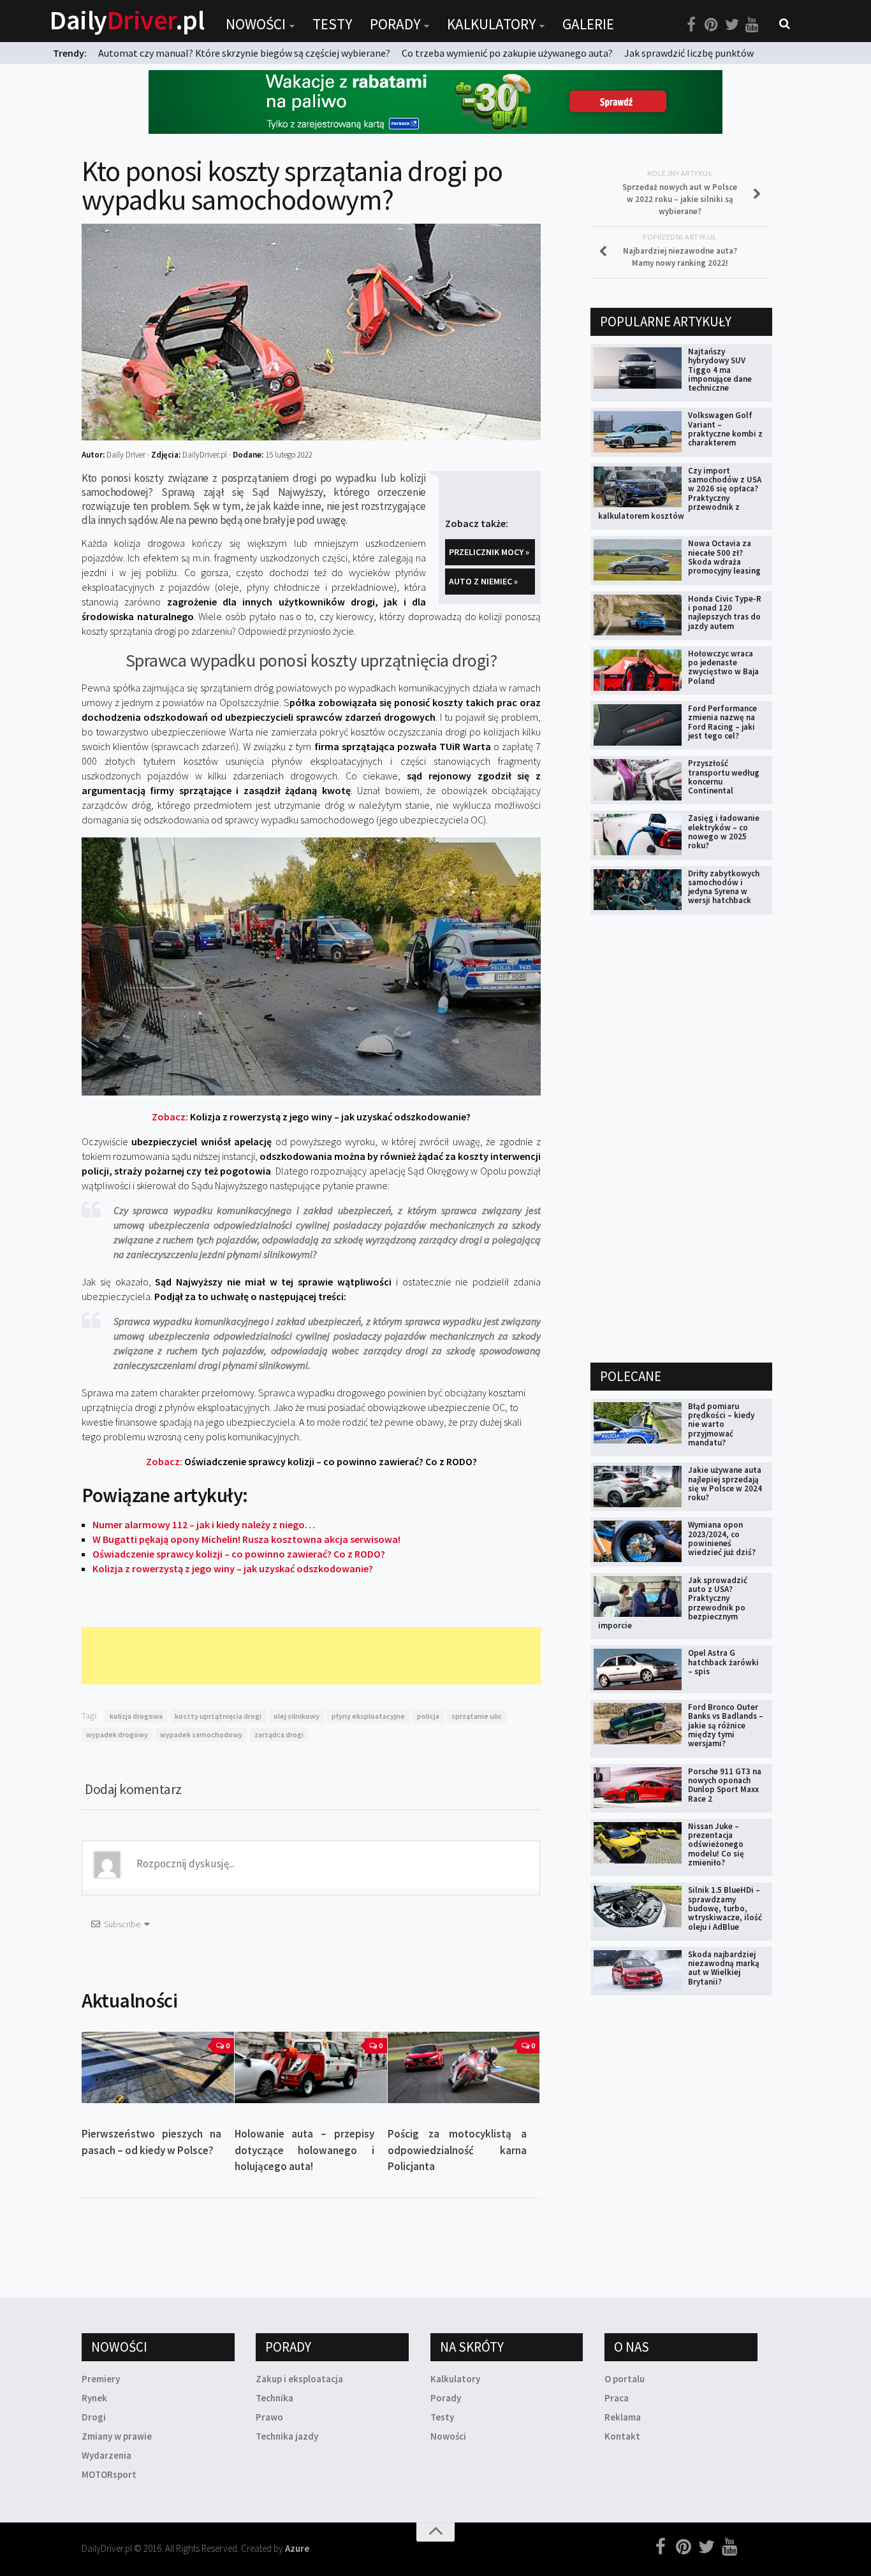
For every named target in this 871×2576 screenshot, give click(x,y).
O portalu (625, 2379)
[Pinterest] (712, 25)
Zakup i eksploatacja (299, 2379)
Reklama (623, 2417)
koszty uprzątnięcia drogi (218, 1716)
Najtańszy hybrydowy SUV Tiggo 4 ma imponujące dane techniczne (720, 370)
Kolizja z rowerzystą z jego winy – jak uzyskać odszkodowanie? (233, 1568)
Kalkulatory (491, 24)
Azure (297, 2548)
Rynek (94, 2398)
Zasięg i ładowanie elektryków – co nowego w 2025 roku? (724, 832)
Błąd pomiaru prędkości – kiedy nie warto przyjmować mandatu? (721, 1424)
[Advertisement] (314, 1656)
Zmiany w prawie (117, 2436)
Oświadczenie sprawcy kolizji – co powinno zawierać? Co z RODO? (239, 1554)
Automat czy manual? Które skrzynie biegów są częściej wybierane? (244, 53)
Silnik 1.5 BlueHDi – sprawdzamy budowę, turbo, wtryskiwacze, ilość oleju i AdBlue (725, 1908)
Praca (617, 2398)
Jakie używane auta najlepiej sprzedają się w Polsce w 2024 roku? (725, 1484)
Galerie (588, 24)
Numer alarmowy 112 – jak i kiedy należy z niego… (204, 1524)
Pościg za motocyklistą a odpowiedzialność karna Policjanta (457, 2150)
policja (428, 1716)
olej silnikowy (296, 1716)
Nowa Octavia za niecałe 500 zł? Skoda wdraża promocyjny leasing (724, 557)
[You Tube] (752, 25)
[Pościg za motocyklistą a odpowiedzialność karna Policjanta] (464, 2067)
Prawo (269, 2417)
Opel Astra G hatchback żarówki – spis (723, 1662)
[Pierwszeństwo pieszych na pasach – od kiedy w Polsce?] (158, 2067)
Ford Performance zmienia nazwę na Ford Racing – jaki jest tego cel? (722, 722)
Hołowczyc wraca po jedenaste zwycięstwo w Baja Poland (723, 667)
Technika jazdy (287, 2436)
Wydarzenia (106, 2455)
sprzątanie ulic (477, 1716)
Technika (274, 2398)
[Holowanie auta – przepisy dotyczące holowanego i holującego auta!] (311, 2067)
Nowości (256, 24)
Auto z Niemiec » (483, 581)
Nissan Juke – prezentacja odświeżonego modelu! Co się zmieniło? (716, 1844)
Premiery (101, 2379)
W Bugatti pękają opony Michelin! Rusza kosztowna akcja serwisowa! (246, 1539)
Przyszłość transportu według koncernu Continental (724, 777)
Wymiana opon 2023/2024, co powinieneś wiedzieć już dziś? (722, 1538)
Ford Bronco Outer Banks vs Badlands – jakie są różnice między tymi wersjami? (726, 1725)
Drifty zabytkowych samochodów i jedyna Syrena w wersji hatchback (724, 887)
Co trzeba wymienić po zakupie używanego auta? (507, 53)
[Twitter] (732, 25)
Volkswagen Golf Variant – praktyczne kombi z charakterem (725, 429)
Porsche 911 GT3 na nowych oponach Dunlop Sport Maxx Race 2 (725, 1785)
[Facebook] (691, 25)
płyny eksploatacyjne (368, 1716)
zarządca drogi (279, 1734)
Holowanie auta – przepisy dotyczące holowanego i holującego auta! (304, 2150)
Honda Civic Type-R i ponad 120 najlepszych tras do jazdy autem (725, 612)
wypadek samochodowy (201, 1734)
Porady (395, 24)
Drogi (94, 2417)
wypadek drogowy (117, 1734)
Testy (332, 24)
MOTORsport (109, 2474)
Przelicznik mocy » (489, 552)
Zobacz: (311, 1117)
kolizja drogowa (136, 1716)
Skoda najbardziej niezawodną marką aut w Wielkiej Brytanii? (724, 1968)
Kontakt (622, 2436)
